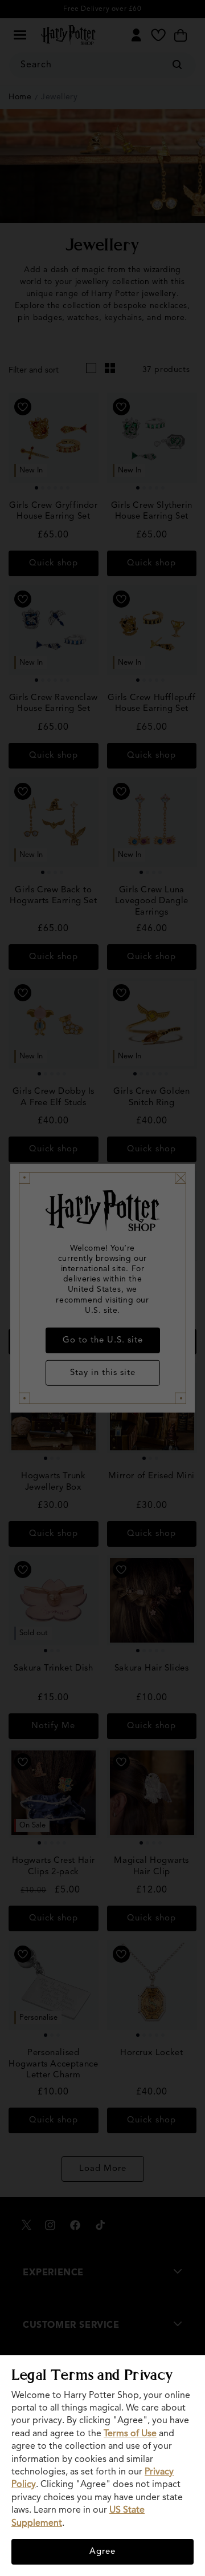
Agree (102, 2552)
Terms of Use (130, 2434)
